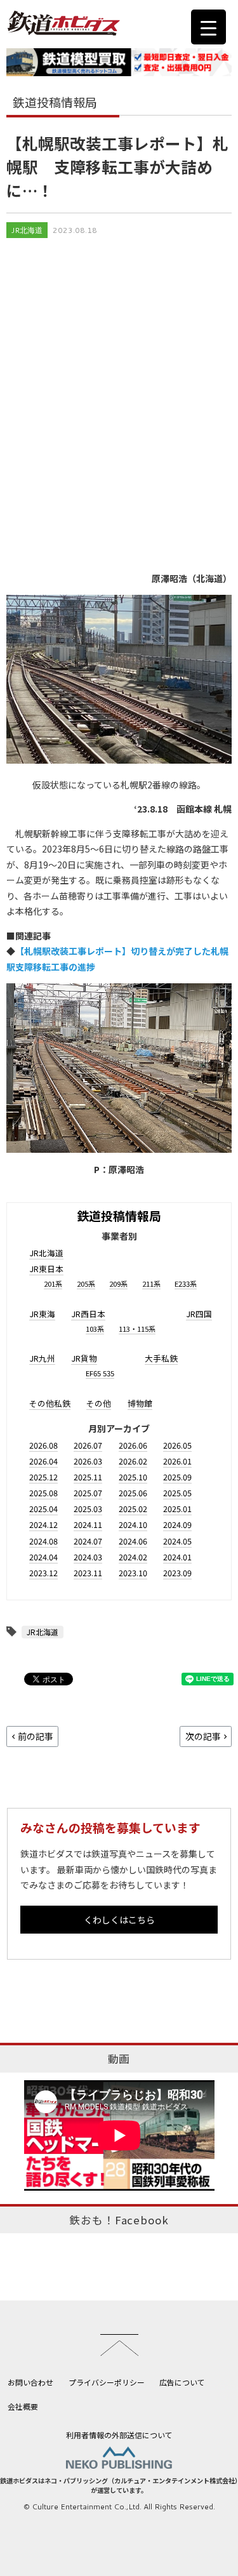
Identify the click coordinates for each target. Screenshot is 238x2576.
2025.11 (88, 1477)
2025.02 (133, 1509)
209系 (118, 1284)
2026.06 (133, 1445)
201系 (53, 1284)
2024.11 (88, 1524)
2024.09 (177, 1524)
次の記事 (203, 1736)
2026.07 (88, 1445)
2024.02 (133, 1557)
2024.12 (43, 1524)
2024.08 (43, 1541)
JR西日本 (88, 1314)
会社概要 (23, 2406)
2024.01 (177, 1557)
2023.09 (177, 1573)
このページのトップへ (119, 2345)
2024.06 (133, 1541)
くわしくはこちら (119, 1920)
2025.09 (177, 1477)
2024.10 (133, 1524)
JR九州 (42, 1358)
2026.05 (177, 1445)
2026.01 (177, 1461)
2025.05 (177, 1493)
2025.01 (177, 1509)
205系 (86, 1284)
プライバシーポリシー (107, 2382)
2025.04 (43, 1509)
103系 (95, 1329)
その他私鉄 (50, 1403)
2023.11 (88, 1573)
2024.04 (43, 1557)
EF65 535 (100, 1373)
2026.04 (43, 1461)
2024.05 (177, 1541)
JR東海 (42, 1314)
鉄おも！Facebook (119, 2220)
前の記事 (36, 1736)
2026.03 (88, 1461)
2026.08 (43, 1445)
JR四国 (199, 1314)
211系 (151, 1284)
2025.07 (88, 1493)
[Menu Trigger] (208, 27)
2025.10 (133, 1477)
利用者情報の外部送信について (119, 2435)
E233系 (186, 1284)
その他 (99, 1403)
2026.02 (133, 1461)
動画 (119, 2059)
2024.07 (88, 1541)
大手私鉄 (161, 1358)
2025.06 (133, 1493)
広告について (182, 2382)
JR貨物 (84, 1358)
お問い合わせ (30, 2382)
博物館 (140, 1403)
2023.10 (133, 1573)
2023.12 (43, 1573)
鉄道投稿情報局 (119, 1215)
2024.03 (88, 1557)
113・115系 (137, 1329)
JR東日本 (46, 1269)
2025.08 (43, 1493)
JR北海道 (27, 230)
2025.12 (43, 1477)
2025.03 (88, 1509)
